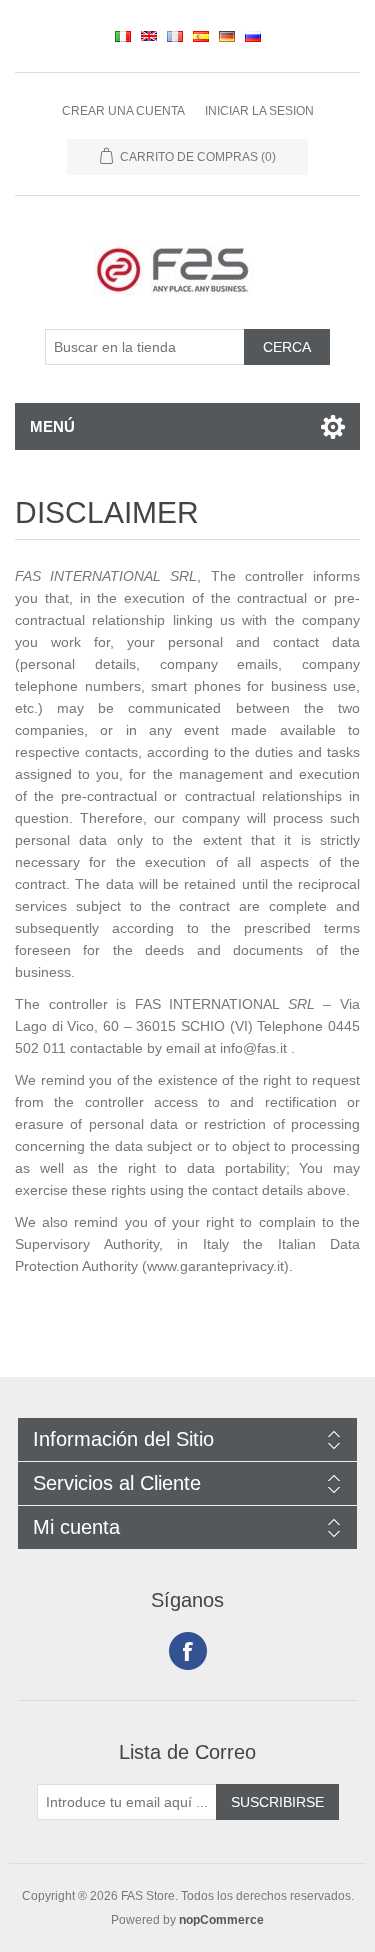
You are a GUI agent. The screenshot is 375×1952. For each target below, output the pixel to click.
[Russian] (253, 36)
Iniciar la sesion (259, 111)
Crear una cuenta (123, 111)
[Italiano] (123, 36)
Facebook (188, 1651)
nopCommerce (221, 1920)
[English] (149, 36)
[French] (175, 36)
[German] (227, 36)
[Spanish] (201, 36)
